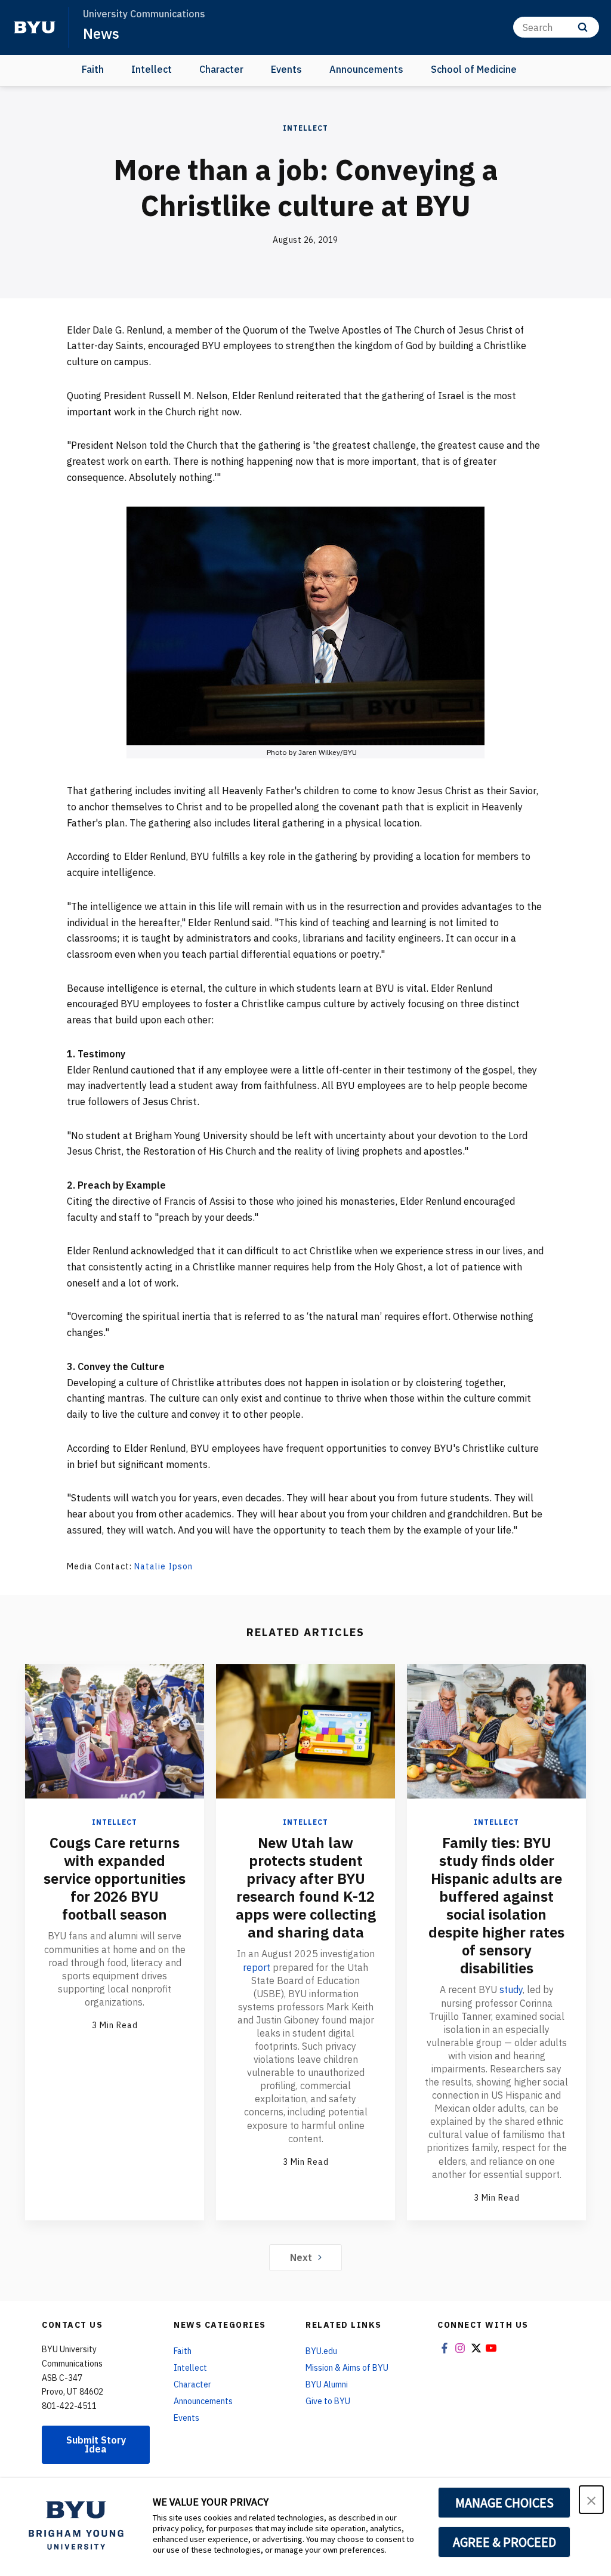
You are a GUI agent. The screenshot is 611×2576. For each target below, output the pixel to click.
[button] (591, 2500)
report (257, 1967)
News (101, 33)
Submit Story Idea (96, 2444)
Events (286, 69)
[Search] (583, 27)
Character (221, 69)
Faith (93, 69)
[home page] (35, 27)
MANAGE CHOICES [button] (504, 2503)
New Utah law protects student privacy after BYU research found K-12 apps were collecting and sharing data (306, 1887)
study (511, 1989)
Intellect (152, 69)
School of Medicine (474, 69)
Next (301, 2257)
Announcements (366, 69)
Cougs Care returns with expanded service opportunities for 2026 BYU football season (115, 1878)
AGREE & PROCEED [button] (504, 2542)
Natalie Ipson (163, 1566)
